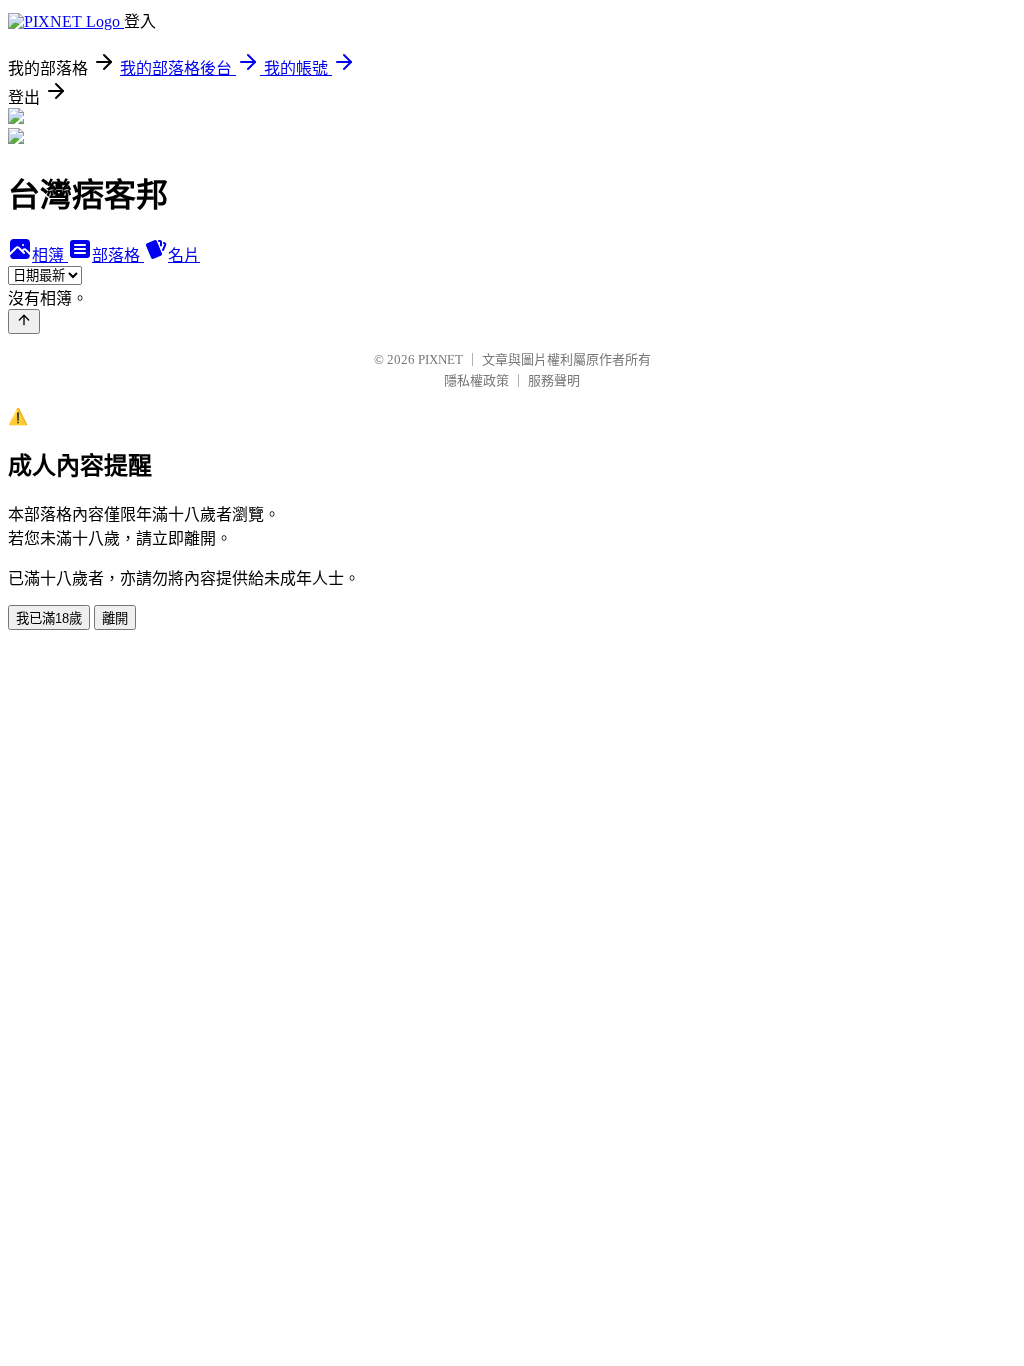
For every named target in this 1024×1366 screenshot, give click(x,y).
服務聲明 (554, 380)
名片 (184, 255)
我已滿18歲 (49, 618)
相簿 (50, 255)
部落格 (118, 255)
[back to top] (24, 321)
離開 (115, 618)
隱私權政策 (476, 380)
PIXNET (440, 359)
